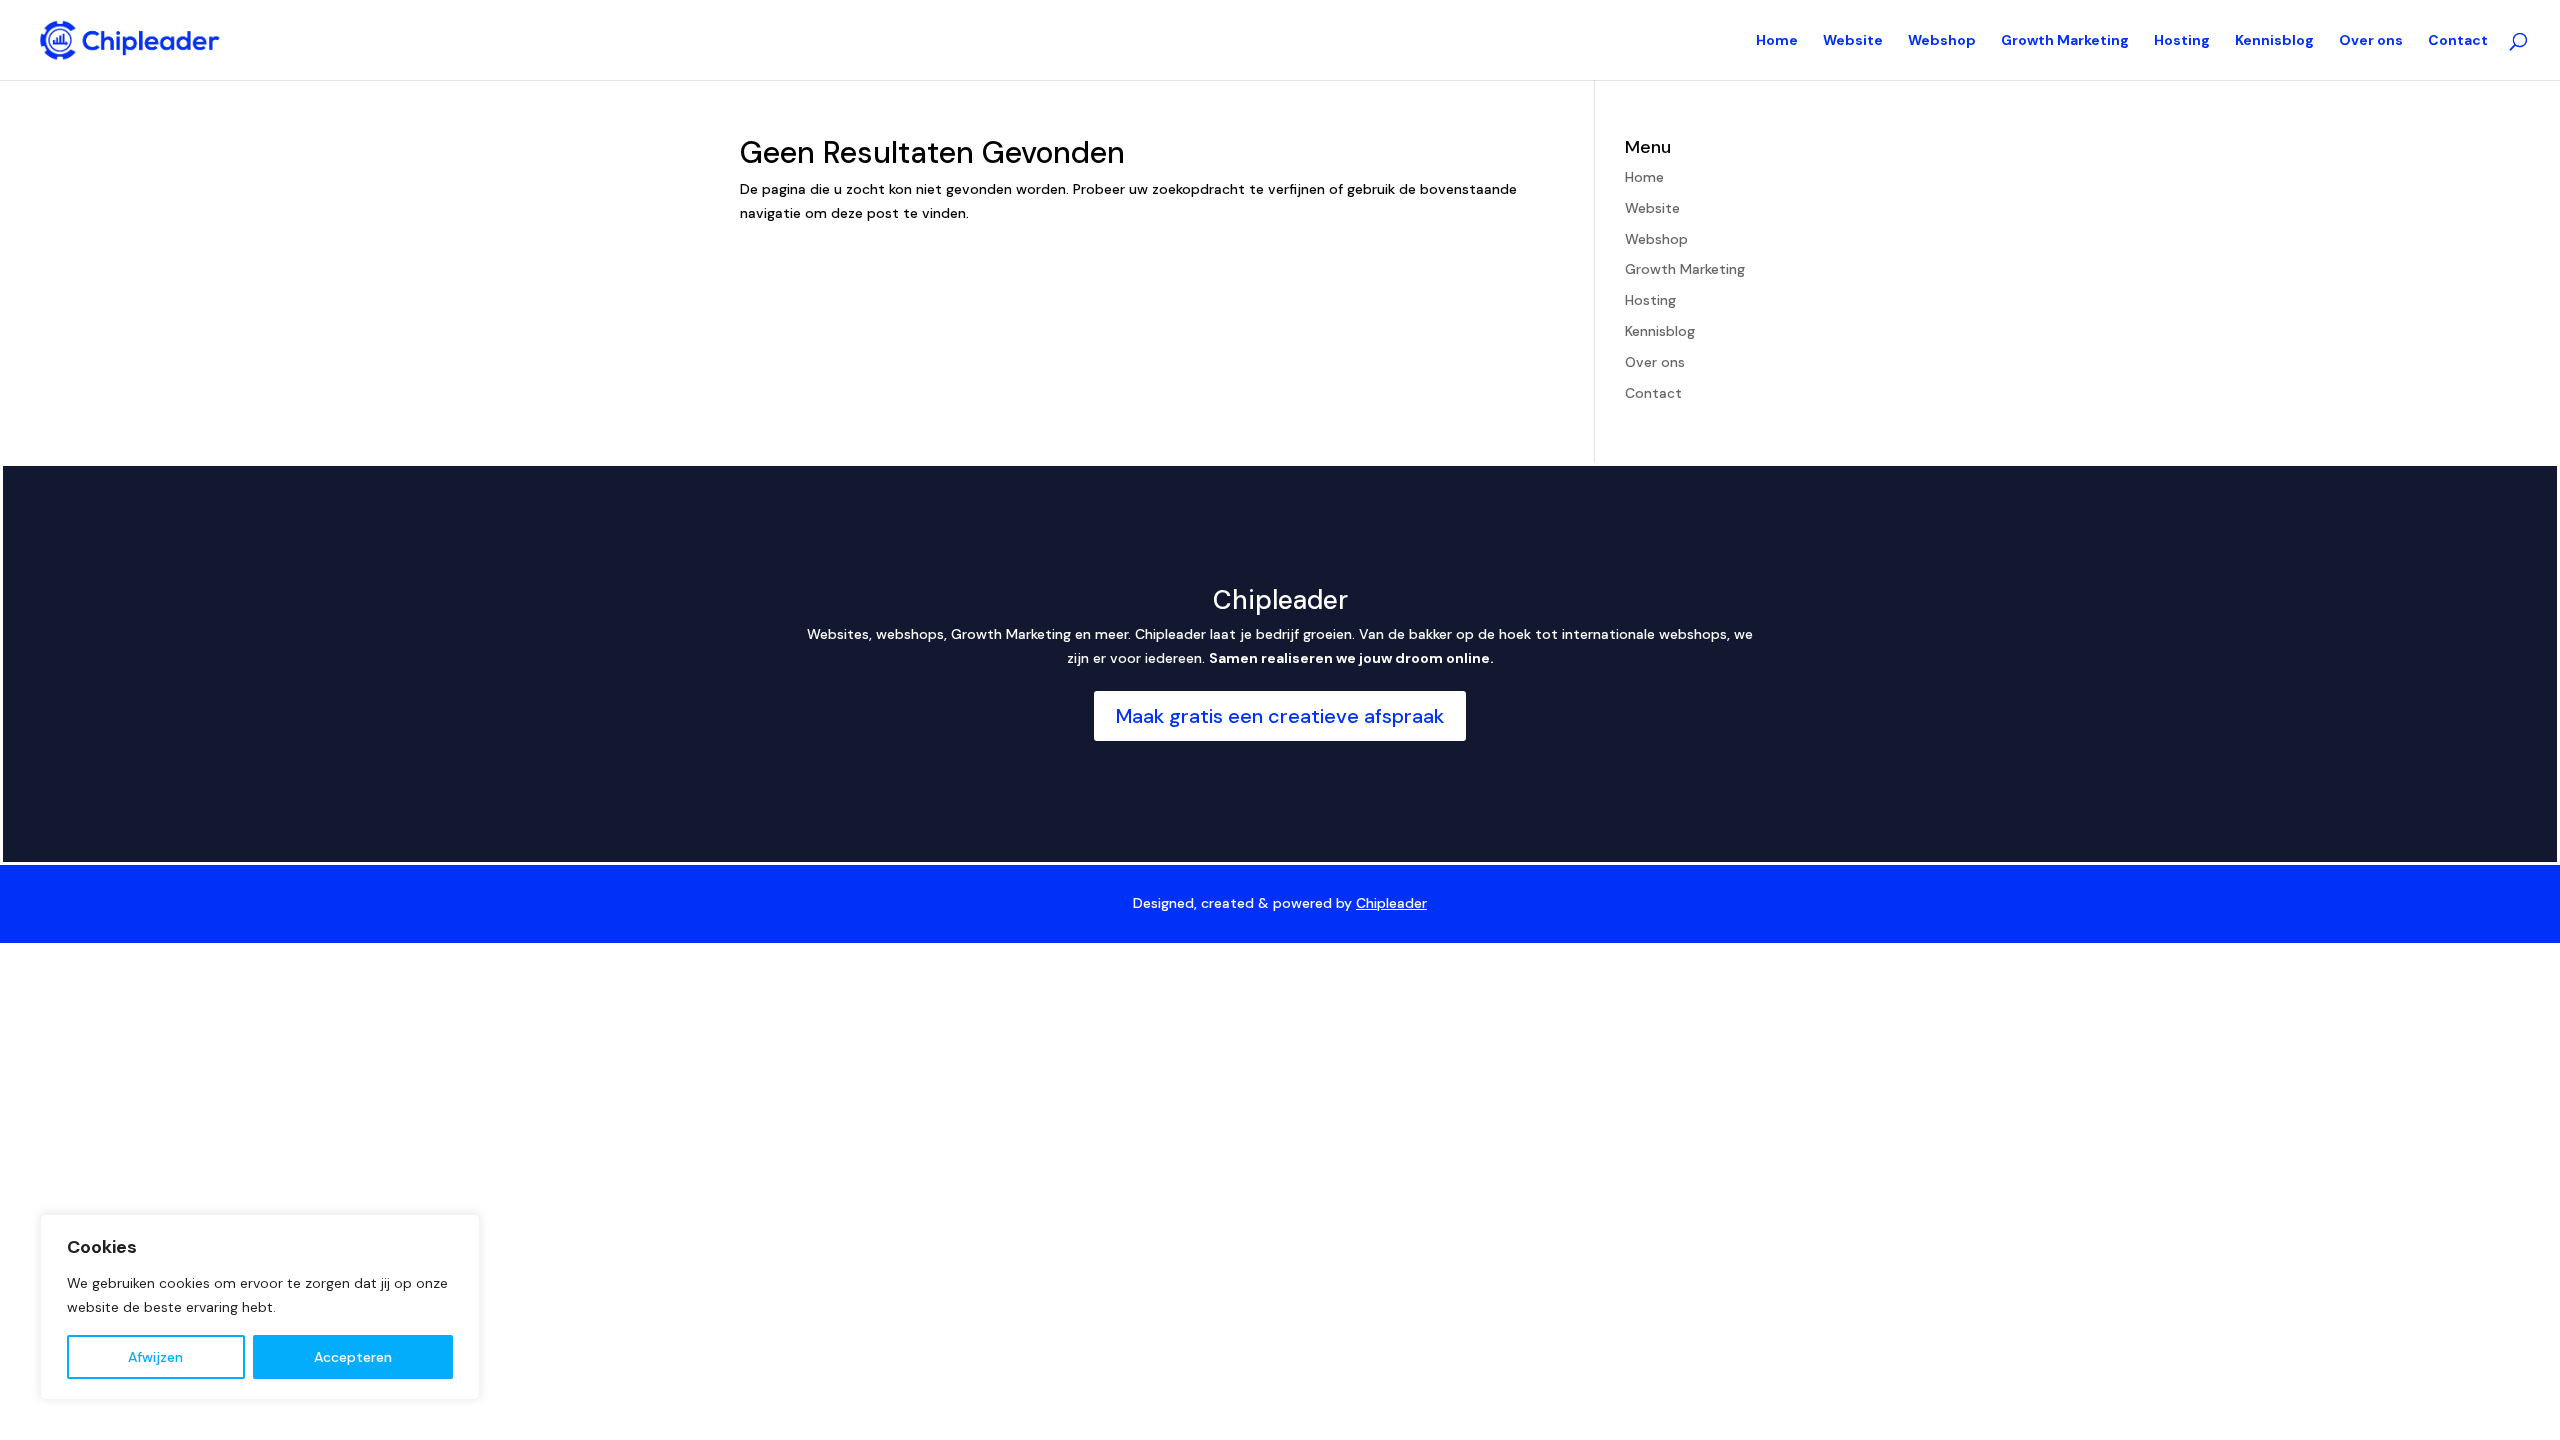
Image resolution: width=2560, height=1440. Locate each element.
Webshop (1942, 41)
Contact (2458, 41)
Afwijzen (155, 1357)
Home (1777, 41)
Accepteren (353, 1357)
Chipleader (1391, 903)
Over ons (2371, 41)
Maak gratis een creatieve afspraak (1280, 716)
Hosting (2182, 41)
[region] (260, 1307)
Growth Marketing (2065, 41)
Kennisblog (2274, 41)
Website (1853, 41)
